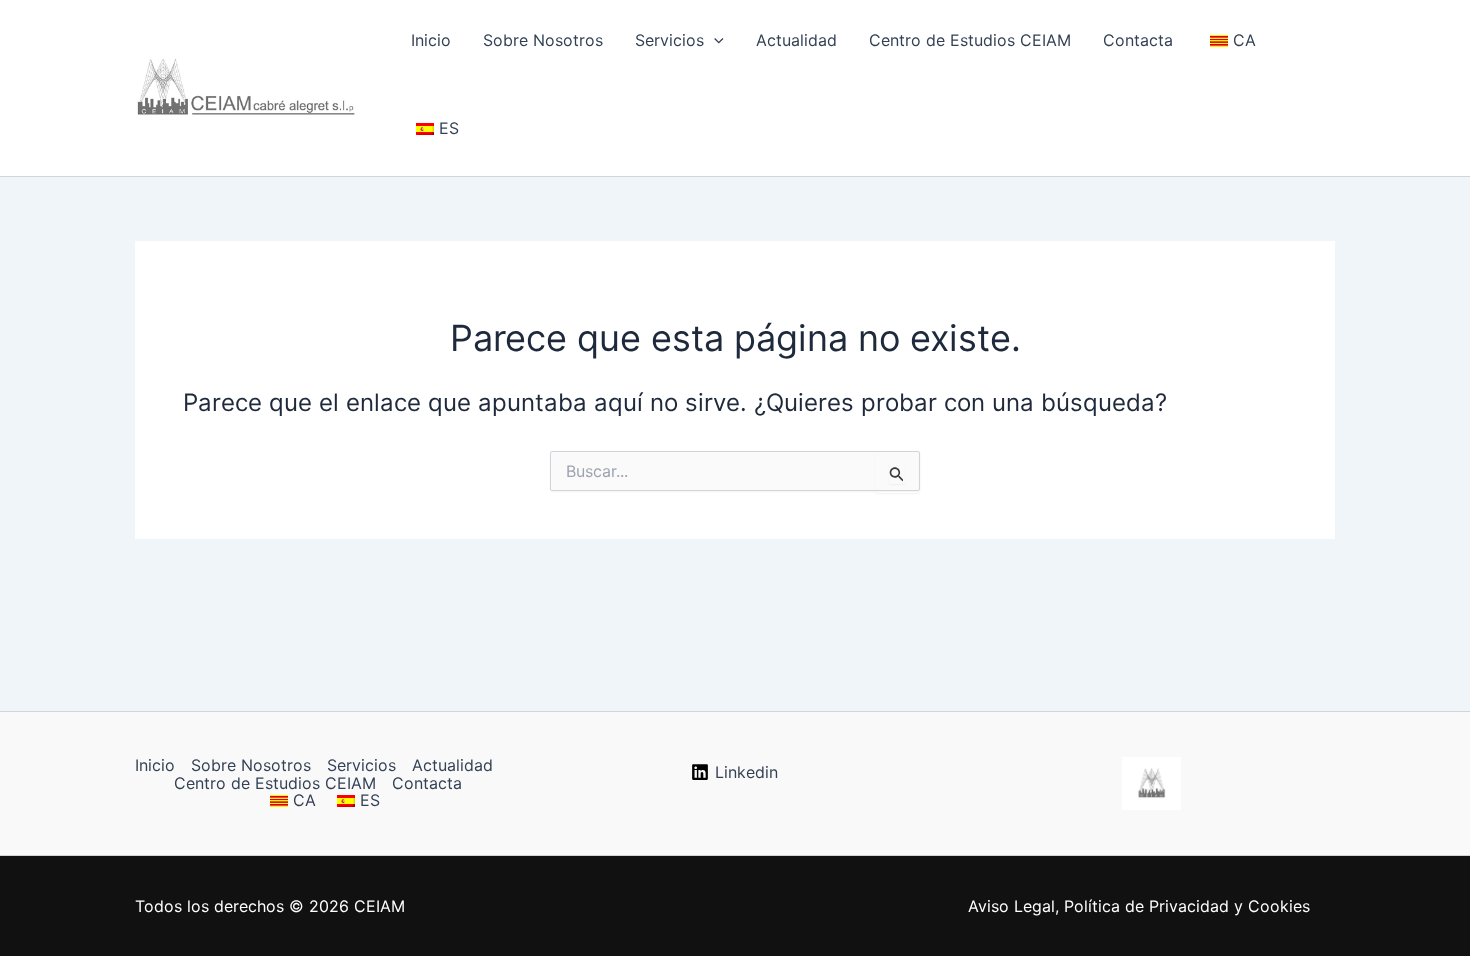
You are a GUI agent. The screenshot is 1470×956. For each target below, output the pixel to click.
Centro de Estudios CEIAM (970, 40)
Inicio (431, 40)
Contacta (1138, 40)
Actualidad (796, 40)
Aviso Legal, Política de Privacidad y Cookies (1139, 906)
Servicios (669, 40)
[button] (714, 40)
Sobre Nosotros (543, 40)
